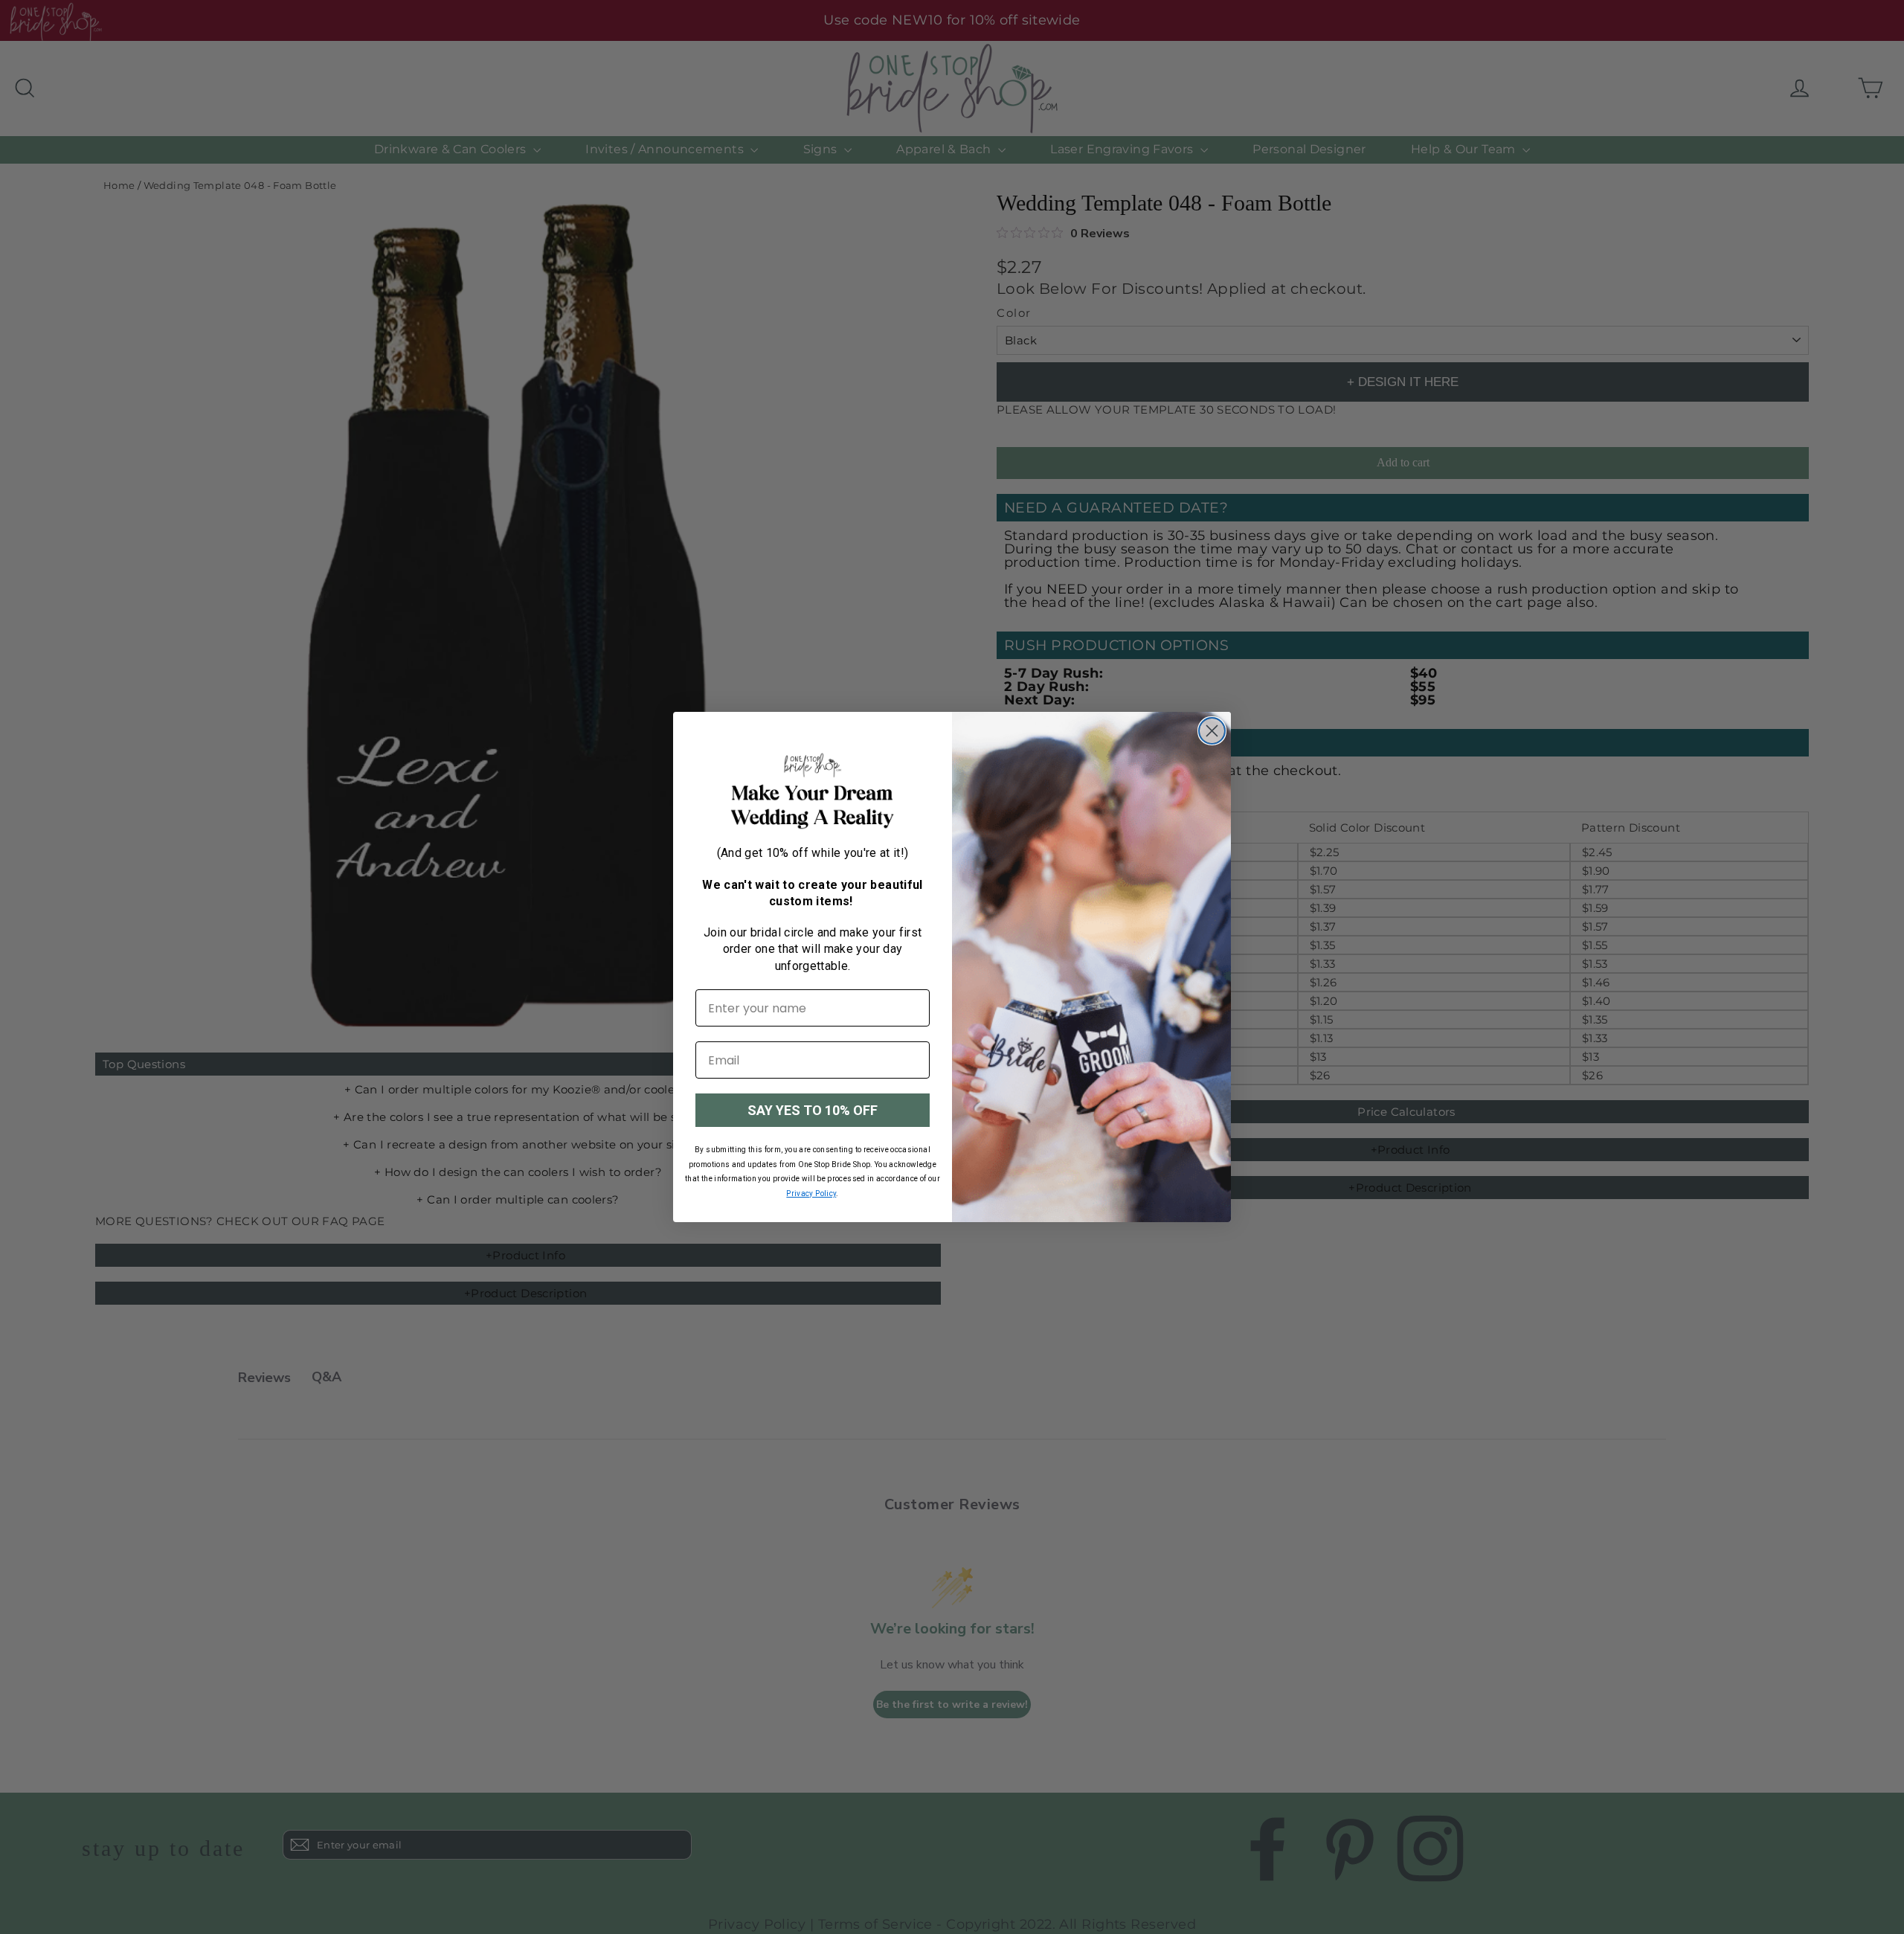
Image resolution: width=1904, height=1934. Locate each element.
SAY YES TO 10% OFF (813, 1110)
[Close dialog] (1212, 731)
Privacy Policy (811, 1194)
